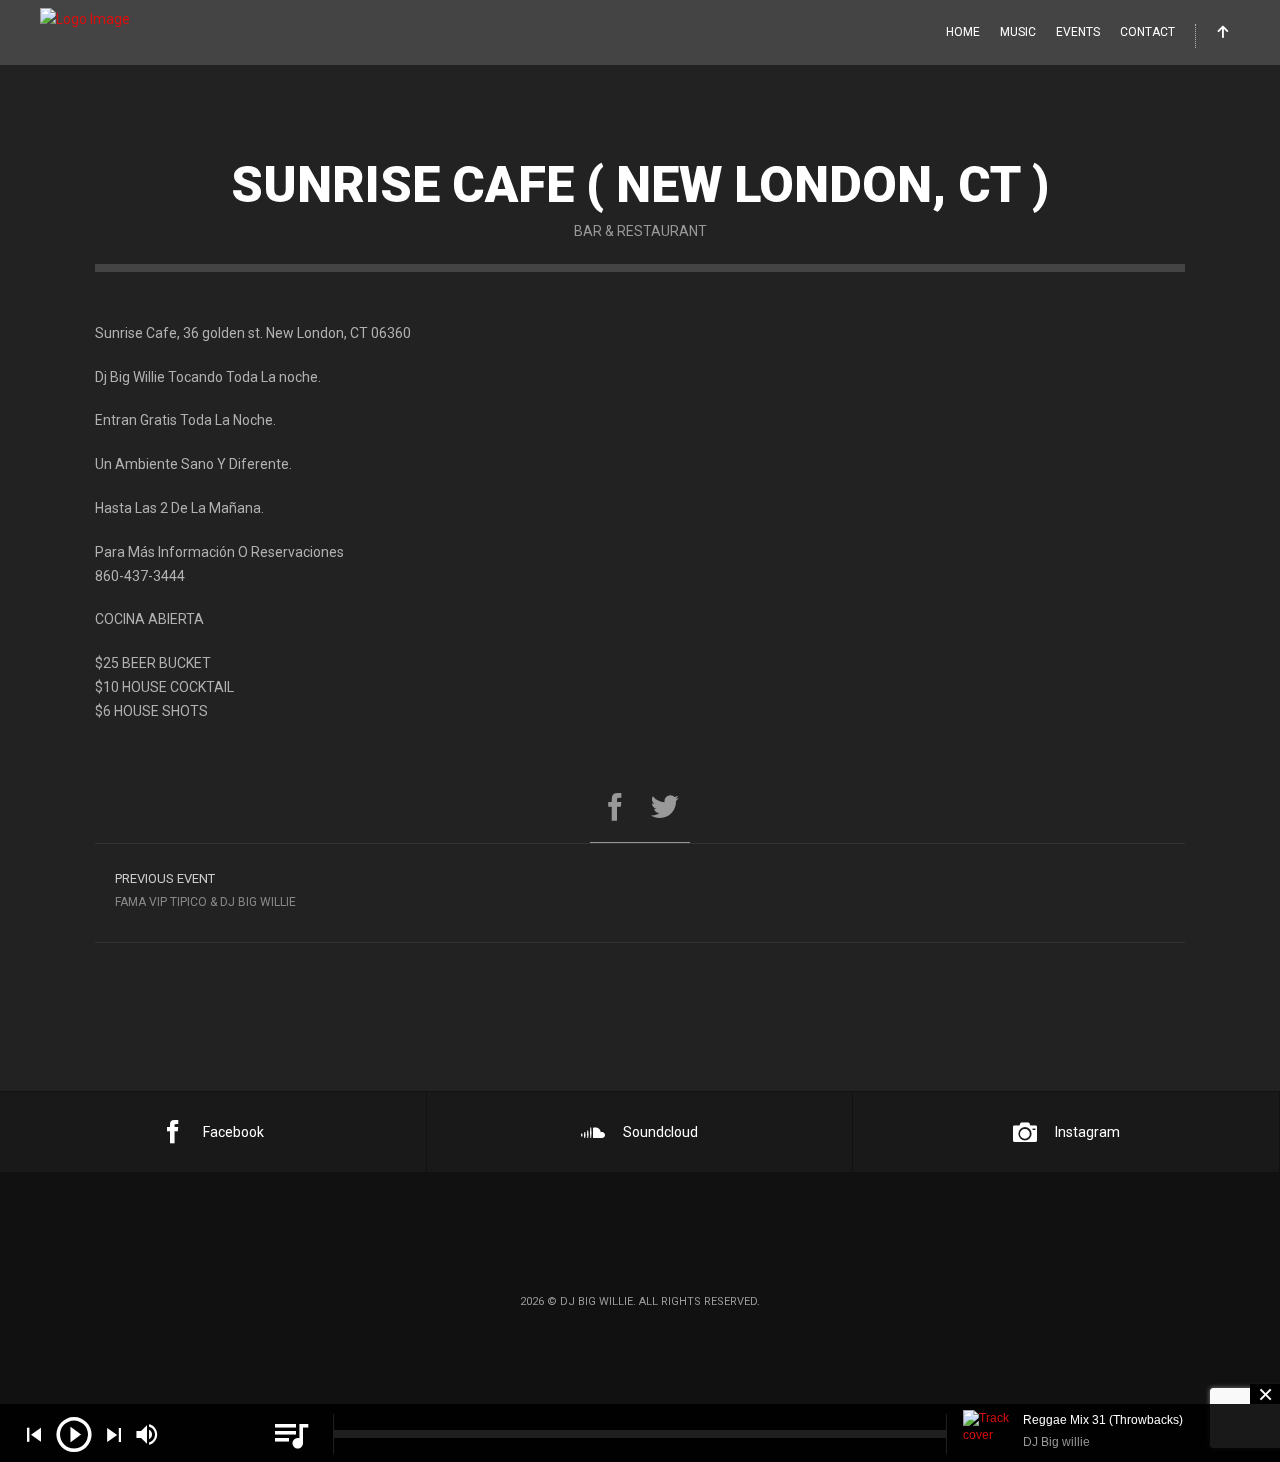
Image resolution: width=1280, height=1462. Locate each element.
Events (1078, 32)
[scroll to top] (1223, 34)
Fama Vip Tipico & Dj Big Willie (205, 890)
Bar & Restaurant (640, 231)
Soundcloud (660, 1132)
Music (1018, 32)
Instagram (1087, 1132)
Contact (1147, 32)
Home (963, 32)
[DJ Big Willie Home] (85, 20)
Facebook (233, 1132)
